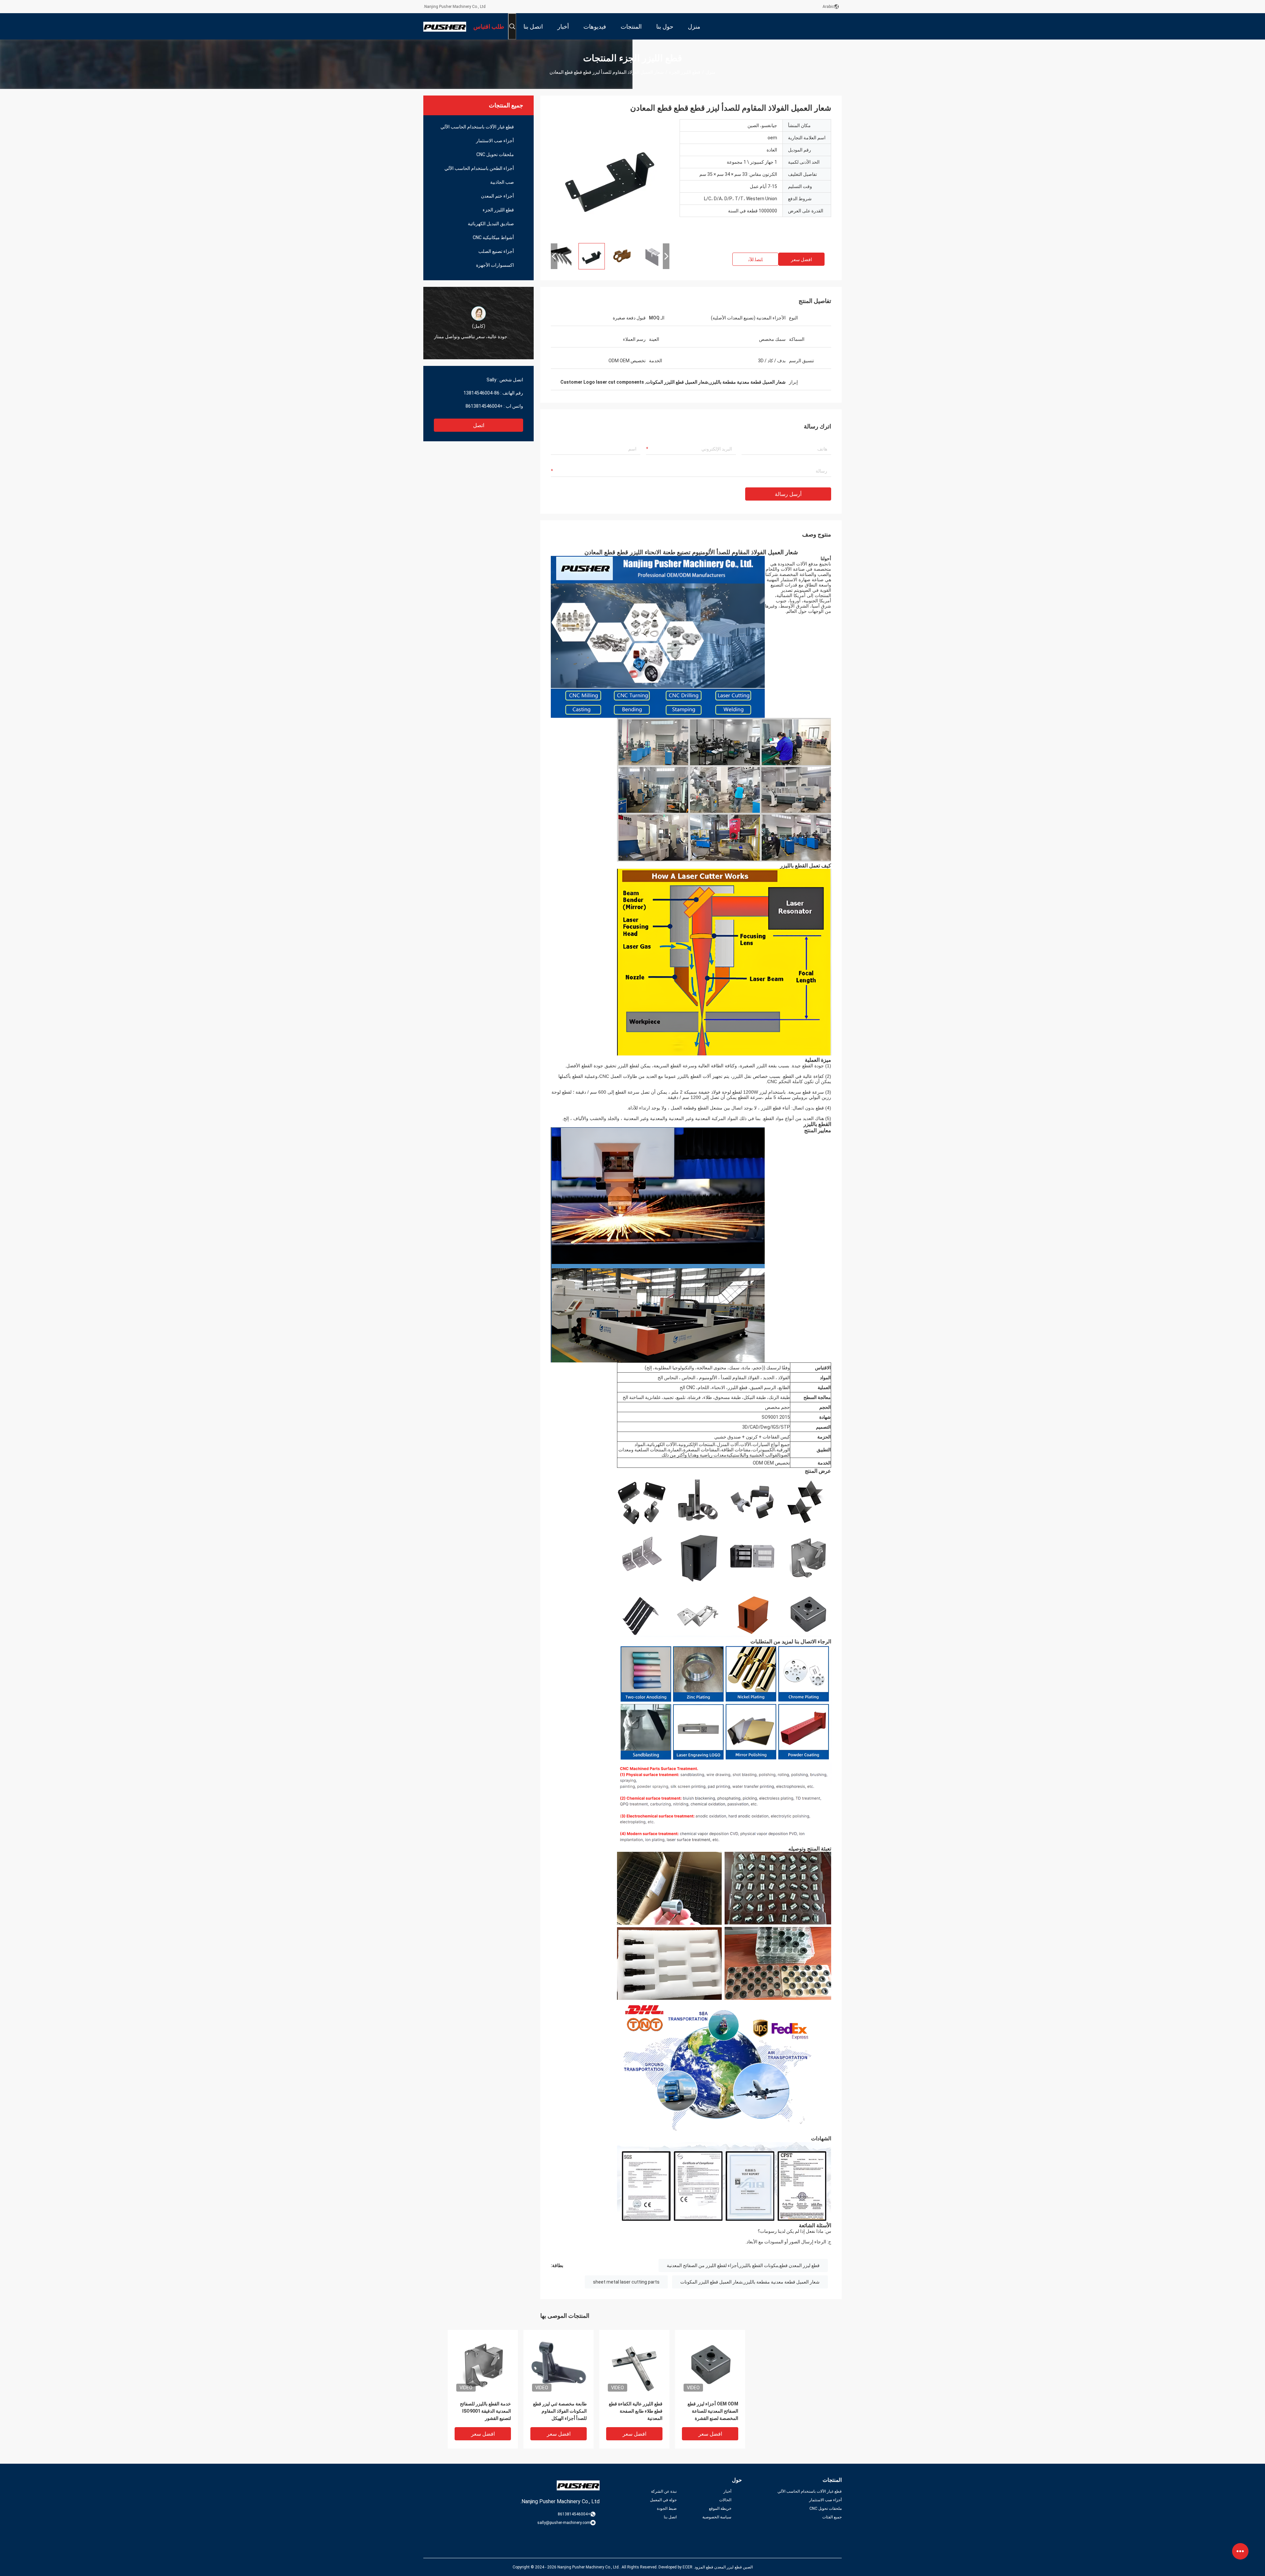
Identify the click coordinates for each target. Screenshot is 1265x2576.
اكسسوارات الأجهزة (495, 265)
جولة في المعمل (663, 2500)
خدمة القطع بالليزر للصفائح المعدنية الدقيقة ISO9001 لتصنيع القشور (485, 2411)
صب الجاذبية (502, 182)
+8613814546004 (484, 406)
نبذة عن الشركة (664, 2491)
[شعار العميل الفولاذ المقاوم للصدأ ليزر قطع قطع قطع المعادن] (610, 178)
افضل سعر (801, 260)
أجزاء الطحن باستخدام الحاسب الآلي (479, 168)
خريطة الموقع (720, 2508)
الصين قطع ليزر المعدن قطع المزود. (723, 2567)
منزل (711, 72)
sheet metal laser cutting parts (626, 2282)
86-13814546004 (481, 393)
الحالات (725, 2500)
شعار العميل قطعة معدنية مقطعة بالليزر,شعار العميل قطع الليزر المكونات (750, 2282)
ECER (688, 2567)
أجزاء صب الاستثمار (495, 141)
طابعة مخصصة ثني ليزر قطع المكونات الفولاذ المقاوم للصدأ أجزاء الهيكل (560, 2411)
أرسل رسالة (788, 494)
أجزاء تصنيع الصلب (496, 251)
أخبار (727, 2491)
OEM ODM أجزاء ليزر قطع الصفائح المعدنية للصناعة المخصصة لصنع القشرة (713, 2411)
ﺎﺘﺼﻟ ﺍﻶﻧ (756, 260)
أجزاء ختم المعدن (497, 196)
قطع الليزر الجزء (685, 72)
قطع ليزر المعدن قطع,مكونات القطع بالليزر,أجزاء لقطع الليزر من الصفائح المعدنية (743, 2265)
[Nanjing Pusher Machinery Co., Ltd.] (445, 26)
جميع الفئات (832, 2517)
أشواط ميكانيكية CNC (493, 237)
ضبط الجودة (667, 2508)
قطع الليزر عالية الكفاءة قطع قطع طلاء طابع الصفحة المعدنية (636, 2411)
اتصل (479, 425)
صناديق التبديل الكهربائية (491, 224)
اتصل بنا (670, 2517)
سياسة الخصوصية (717, 2517)
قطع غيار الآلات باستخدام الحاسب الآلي (477, 127)
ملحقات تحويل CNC (495, 154)
